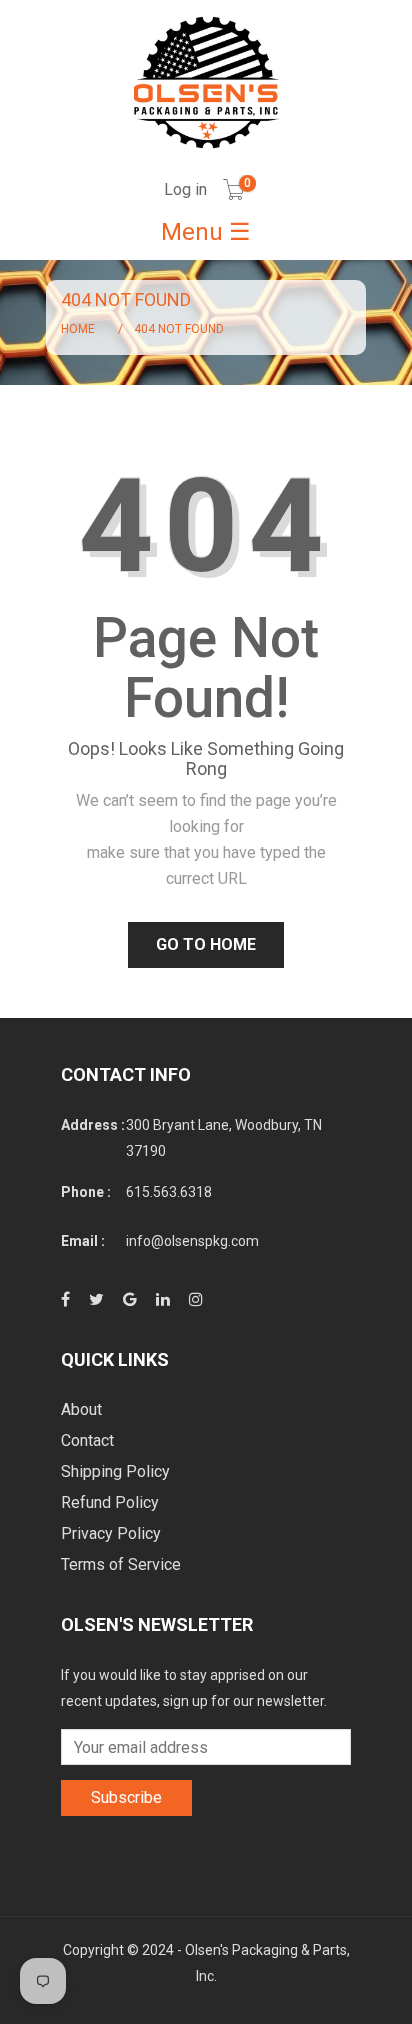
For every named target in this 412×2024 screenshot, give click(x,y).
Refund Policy (110, 1502)
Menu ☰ (206, 232)
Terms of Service (121, 1564)
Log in (185, 189)
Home (78, 329)
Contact (87, 1440)
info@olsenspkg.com (192, 1241)
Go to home (206, 944)
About (81, 1409)
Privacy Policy (111, 1533)
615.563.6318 (169, 1192)
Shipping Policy (115, 1471)
